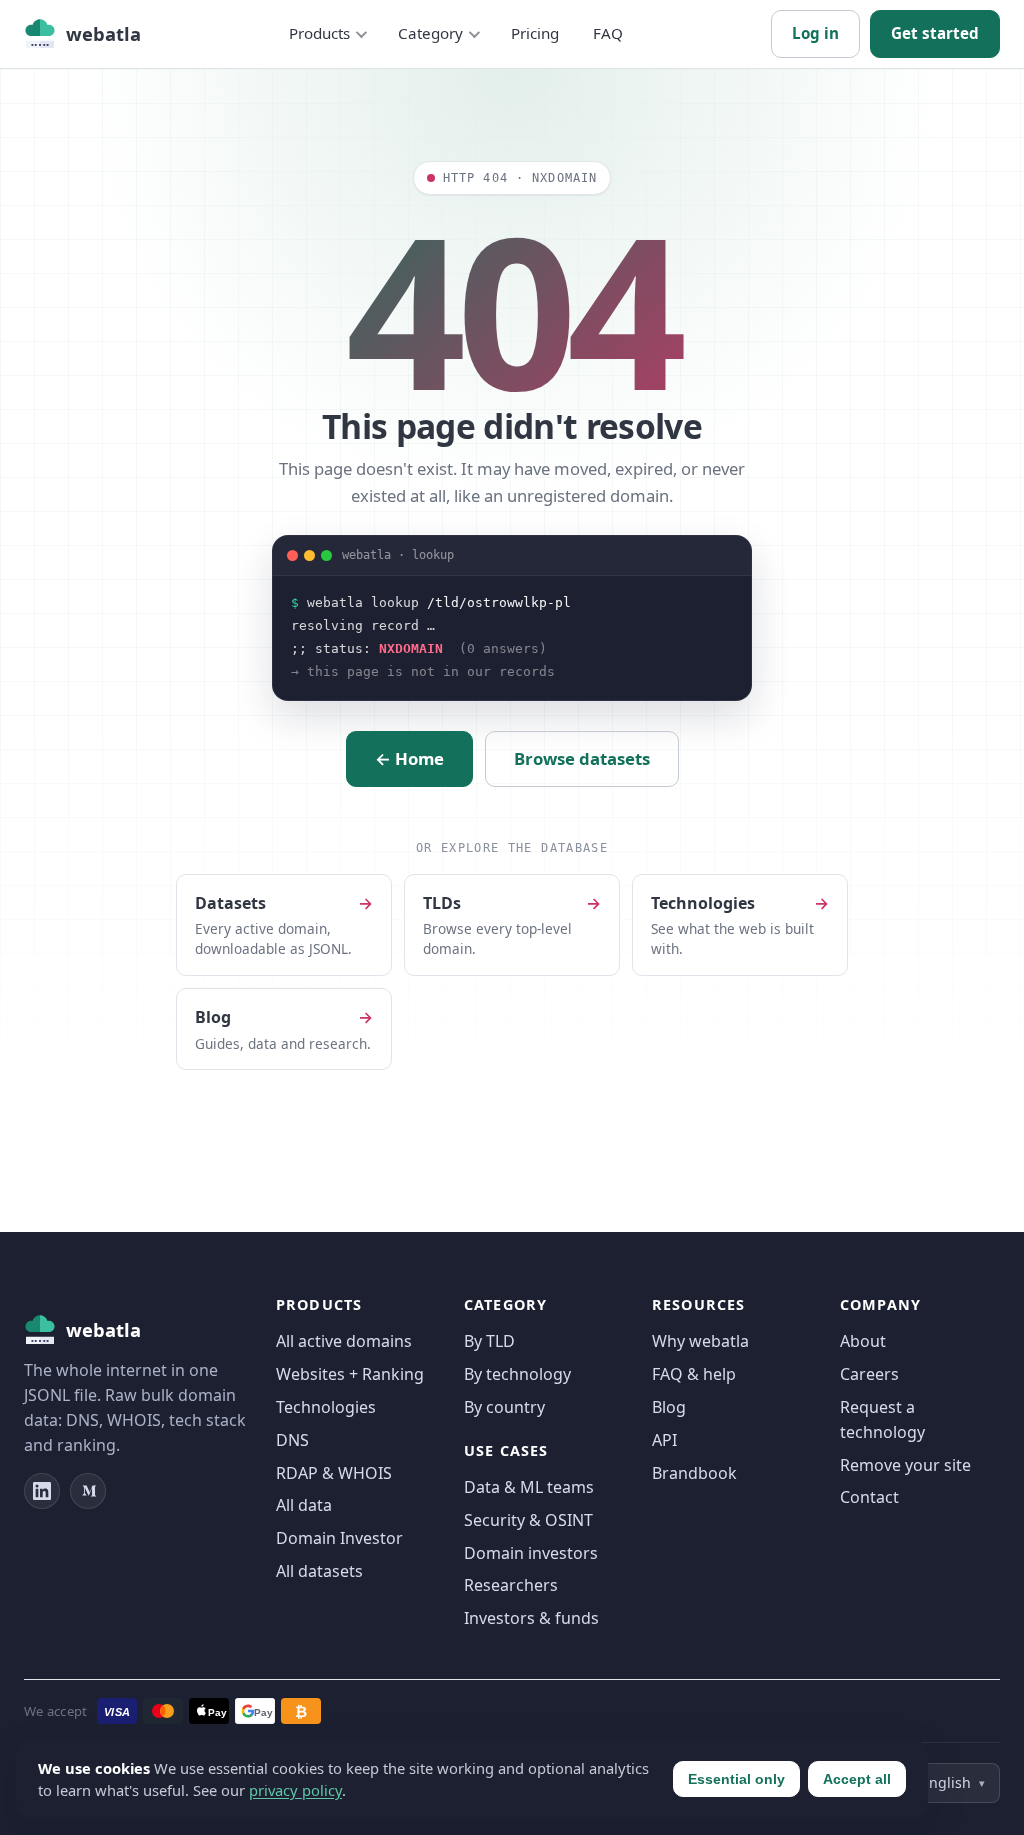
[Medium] (88, 1491)
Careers (869, 1374)
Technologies (326, 1407)
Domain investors (531, 1553)
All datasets (319, 1571)
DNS (292, 1440)
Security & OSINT (528, 1520)
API (664, 1440)
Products (319, 33)
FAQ (608, 33)
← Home (409, 758)
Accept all (857, 1779)
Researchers (511, 1585)
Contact (869, 1497)
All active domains (344, 1341)
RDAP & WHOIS (334, 1473)
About (863, 1341)
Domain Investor (339, 1538)
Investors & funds (531, 1618)
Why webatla (700, 1341)
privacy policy (295, 1790)
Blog (669, 1407)
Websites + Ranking (350, 1374)
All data (304, 1505)
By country (504, 1407)
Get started (935, 33)
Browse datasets (582, 758)
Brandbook (694, 1473)
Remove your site (905, 1465)
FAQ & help (694, 1374)
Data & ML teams (529, 1487)
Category (430, 33)
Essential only (736, 1779)
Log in (815, 33)
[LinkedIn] (42, 1491)
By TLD (489, 1341)
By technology (517, 1374)
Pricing (535, 33)
